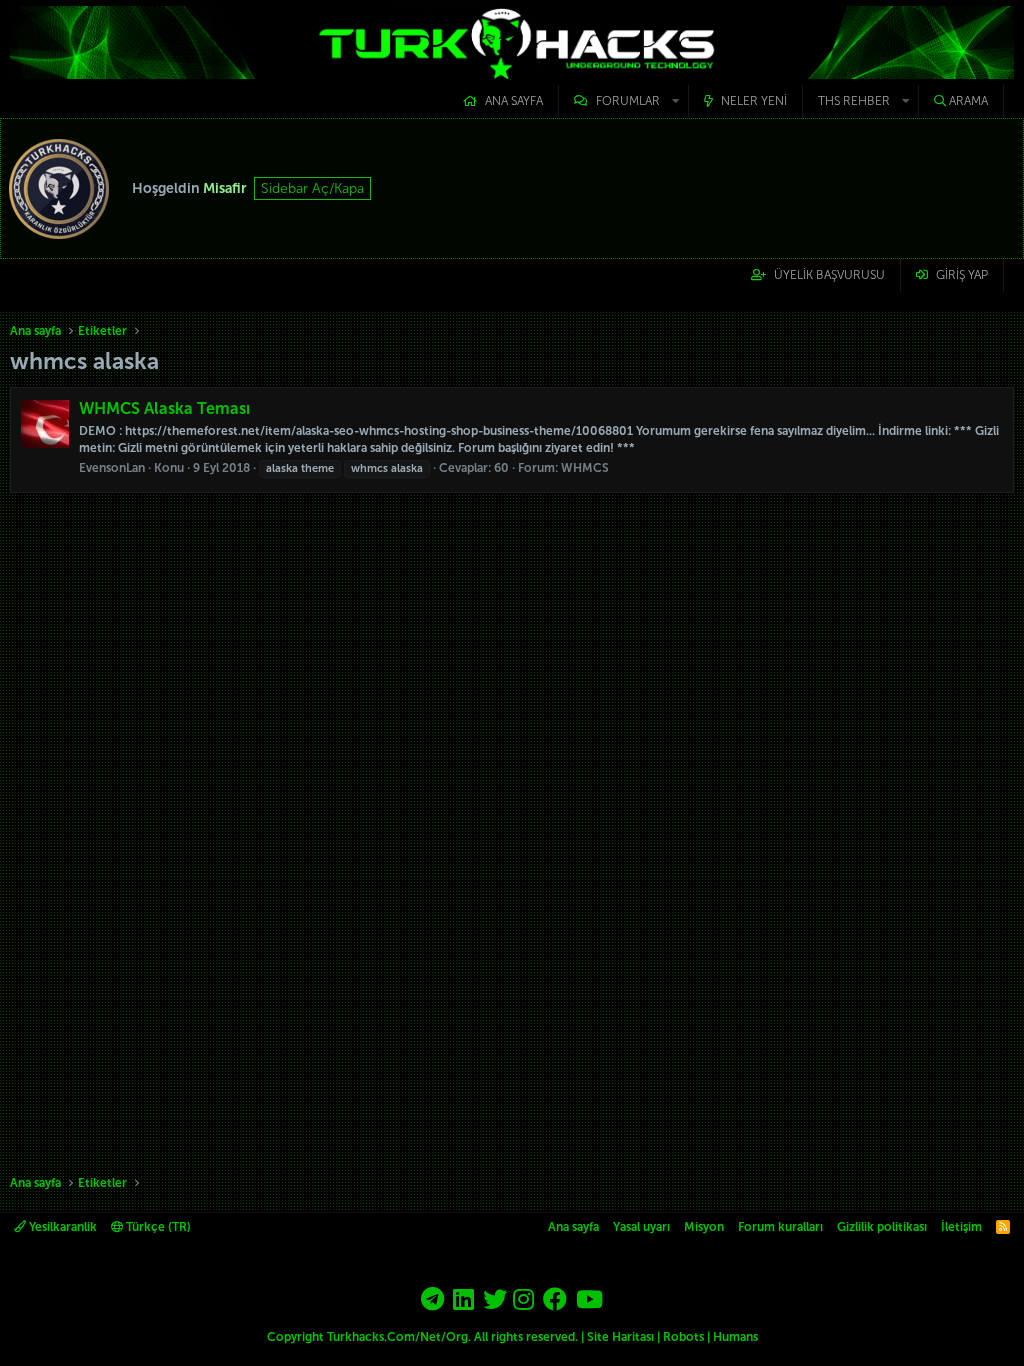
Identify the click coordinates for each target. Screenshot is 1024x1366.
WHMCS (585, 468)
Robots (683, 1337)
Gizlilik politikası (882, 1227)
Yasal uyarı (641, 1227)
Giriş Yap (962, 275)
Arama (968, 101)
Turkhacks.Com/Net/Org (397, 1337)
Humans (735, 1337)
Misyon (704, 1227)
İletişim (961, 1227)
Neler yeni (754, 101)
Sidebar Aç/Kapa (312, 188)
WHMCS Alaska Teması (164, 408)
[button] (623, 101)
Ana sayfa (514, 101)
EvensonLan (112, 468)
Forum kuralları (780, 1227)
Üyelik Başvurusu (829, 275)
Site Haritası (620, 1337)
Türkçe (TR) (157, 1227)
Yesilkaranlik (61, 1227)
